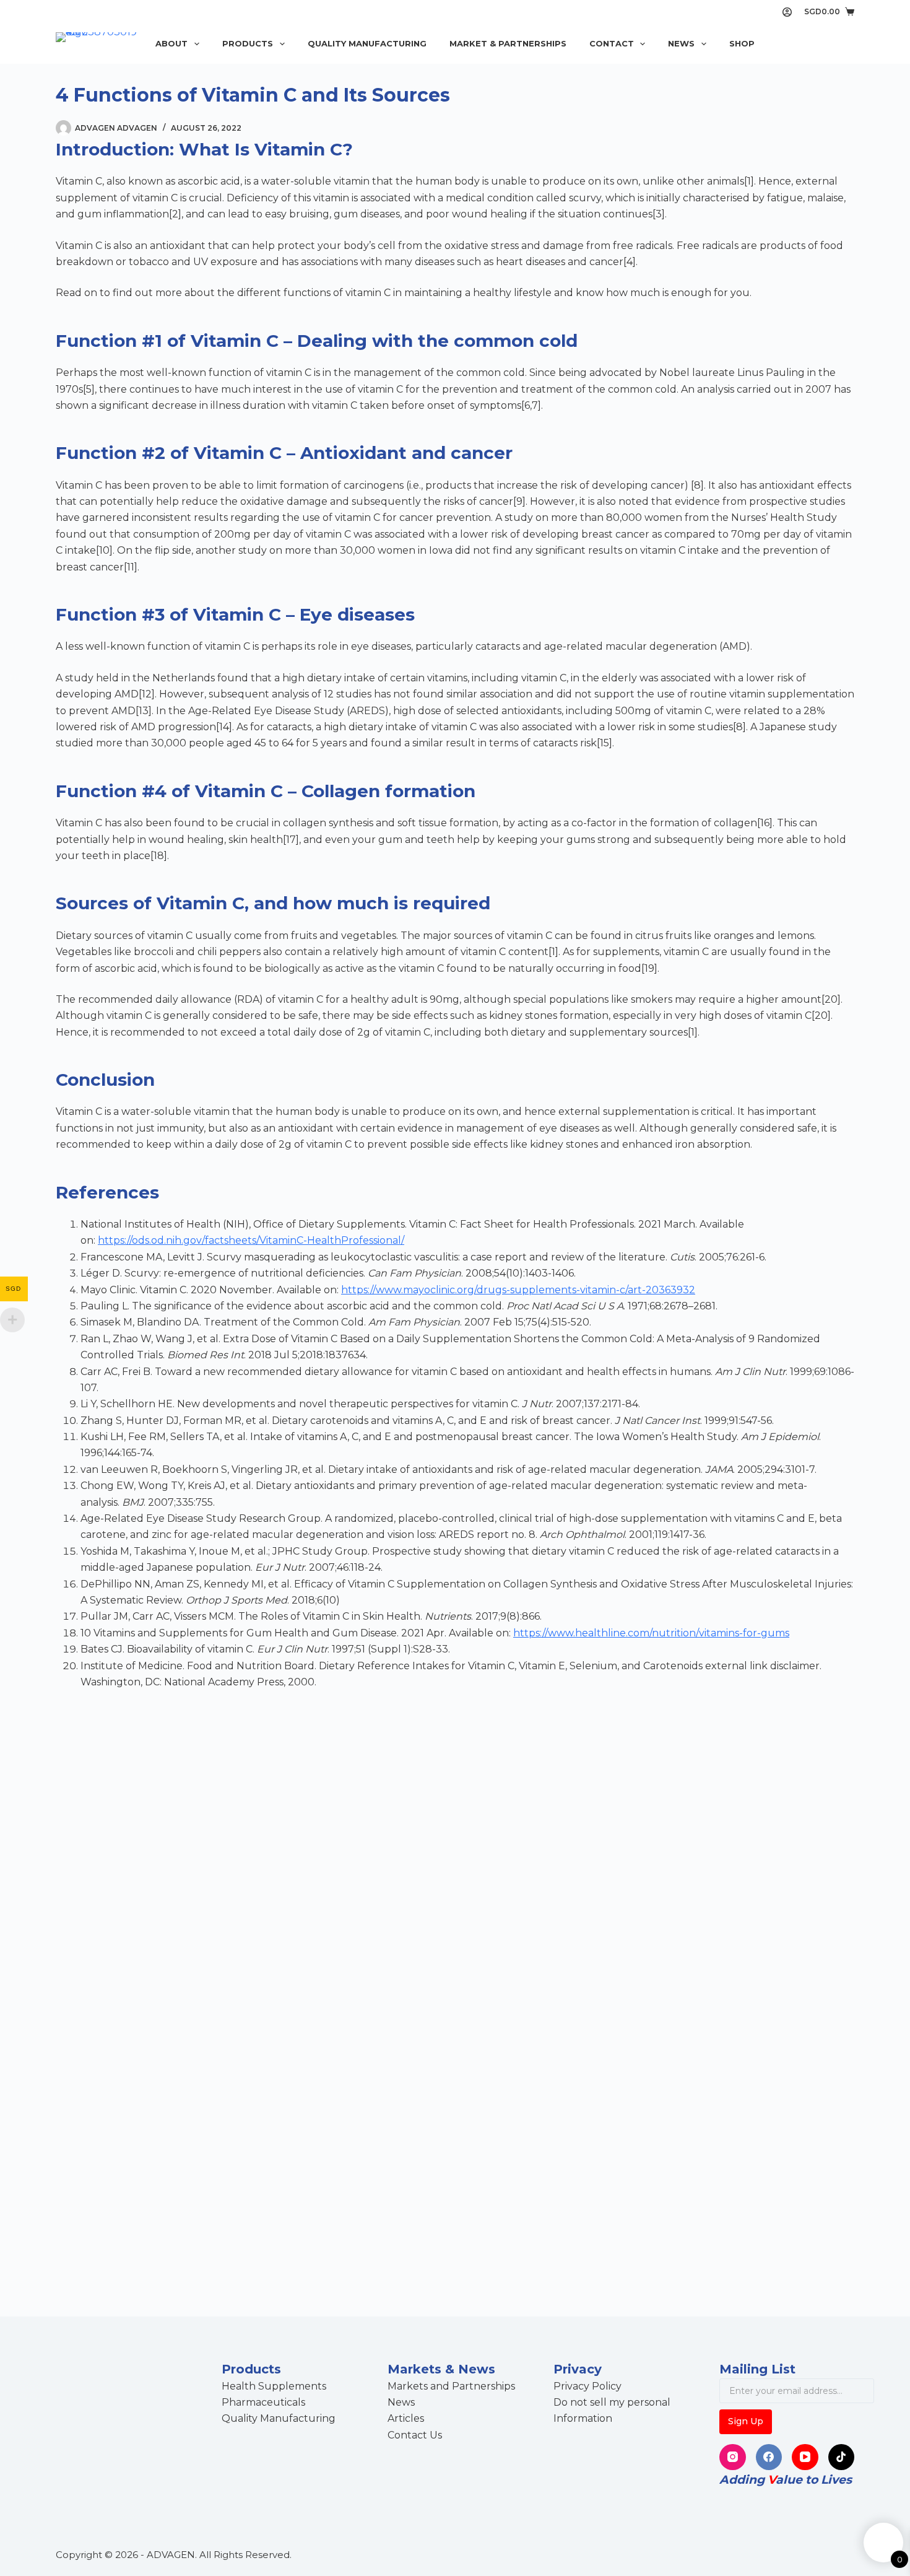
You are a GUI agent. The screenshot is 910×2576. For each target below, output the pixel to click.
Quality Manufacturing (367, 43)
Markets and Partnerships (451, 2386)
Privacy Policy (587, 2386)
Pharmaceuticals (263, 2402)
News (681, 43)
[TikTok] (842, 2457)
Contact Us (415, 2435)
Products (248, 43)
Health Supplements (274, 2386)
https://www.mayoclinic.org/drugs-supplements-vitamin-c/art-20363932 (518, 1290)
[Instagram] (733, 2457)
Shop (742, 43)
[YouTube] (805, 2457)
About (171, 43)
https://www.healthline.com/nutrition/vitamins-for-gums (651, 1633)
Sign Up (746, 2421)
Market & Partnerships (508, 43)
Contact (612, 43)
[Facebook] (769, 2457)
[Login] (787, 12)
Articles (406, 2418)
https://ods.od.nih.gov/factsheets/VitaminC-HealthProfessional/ (251, 1240)
